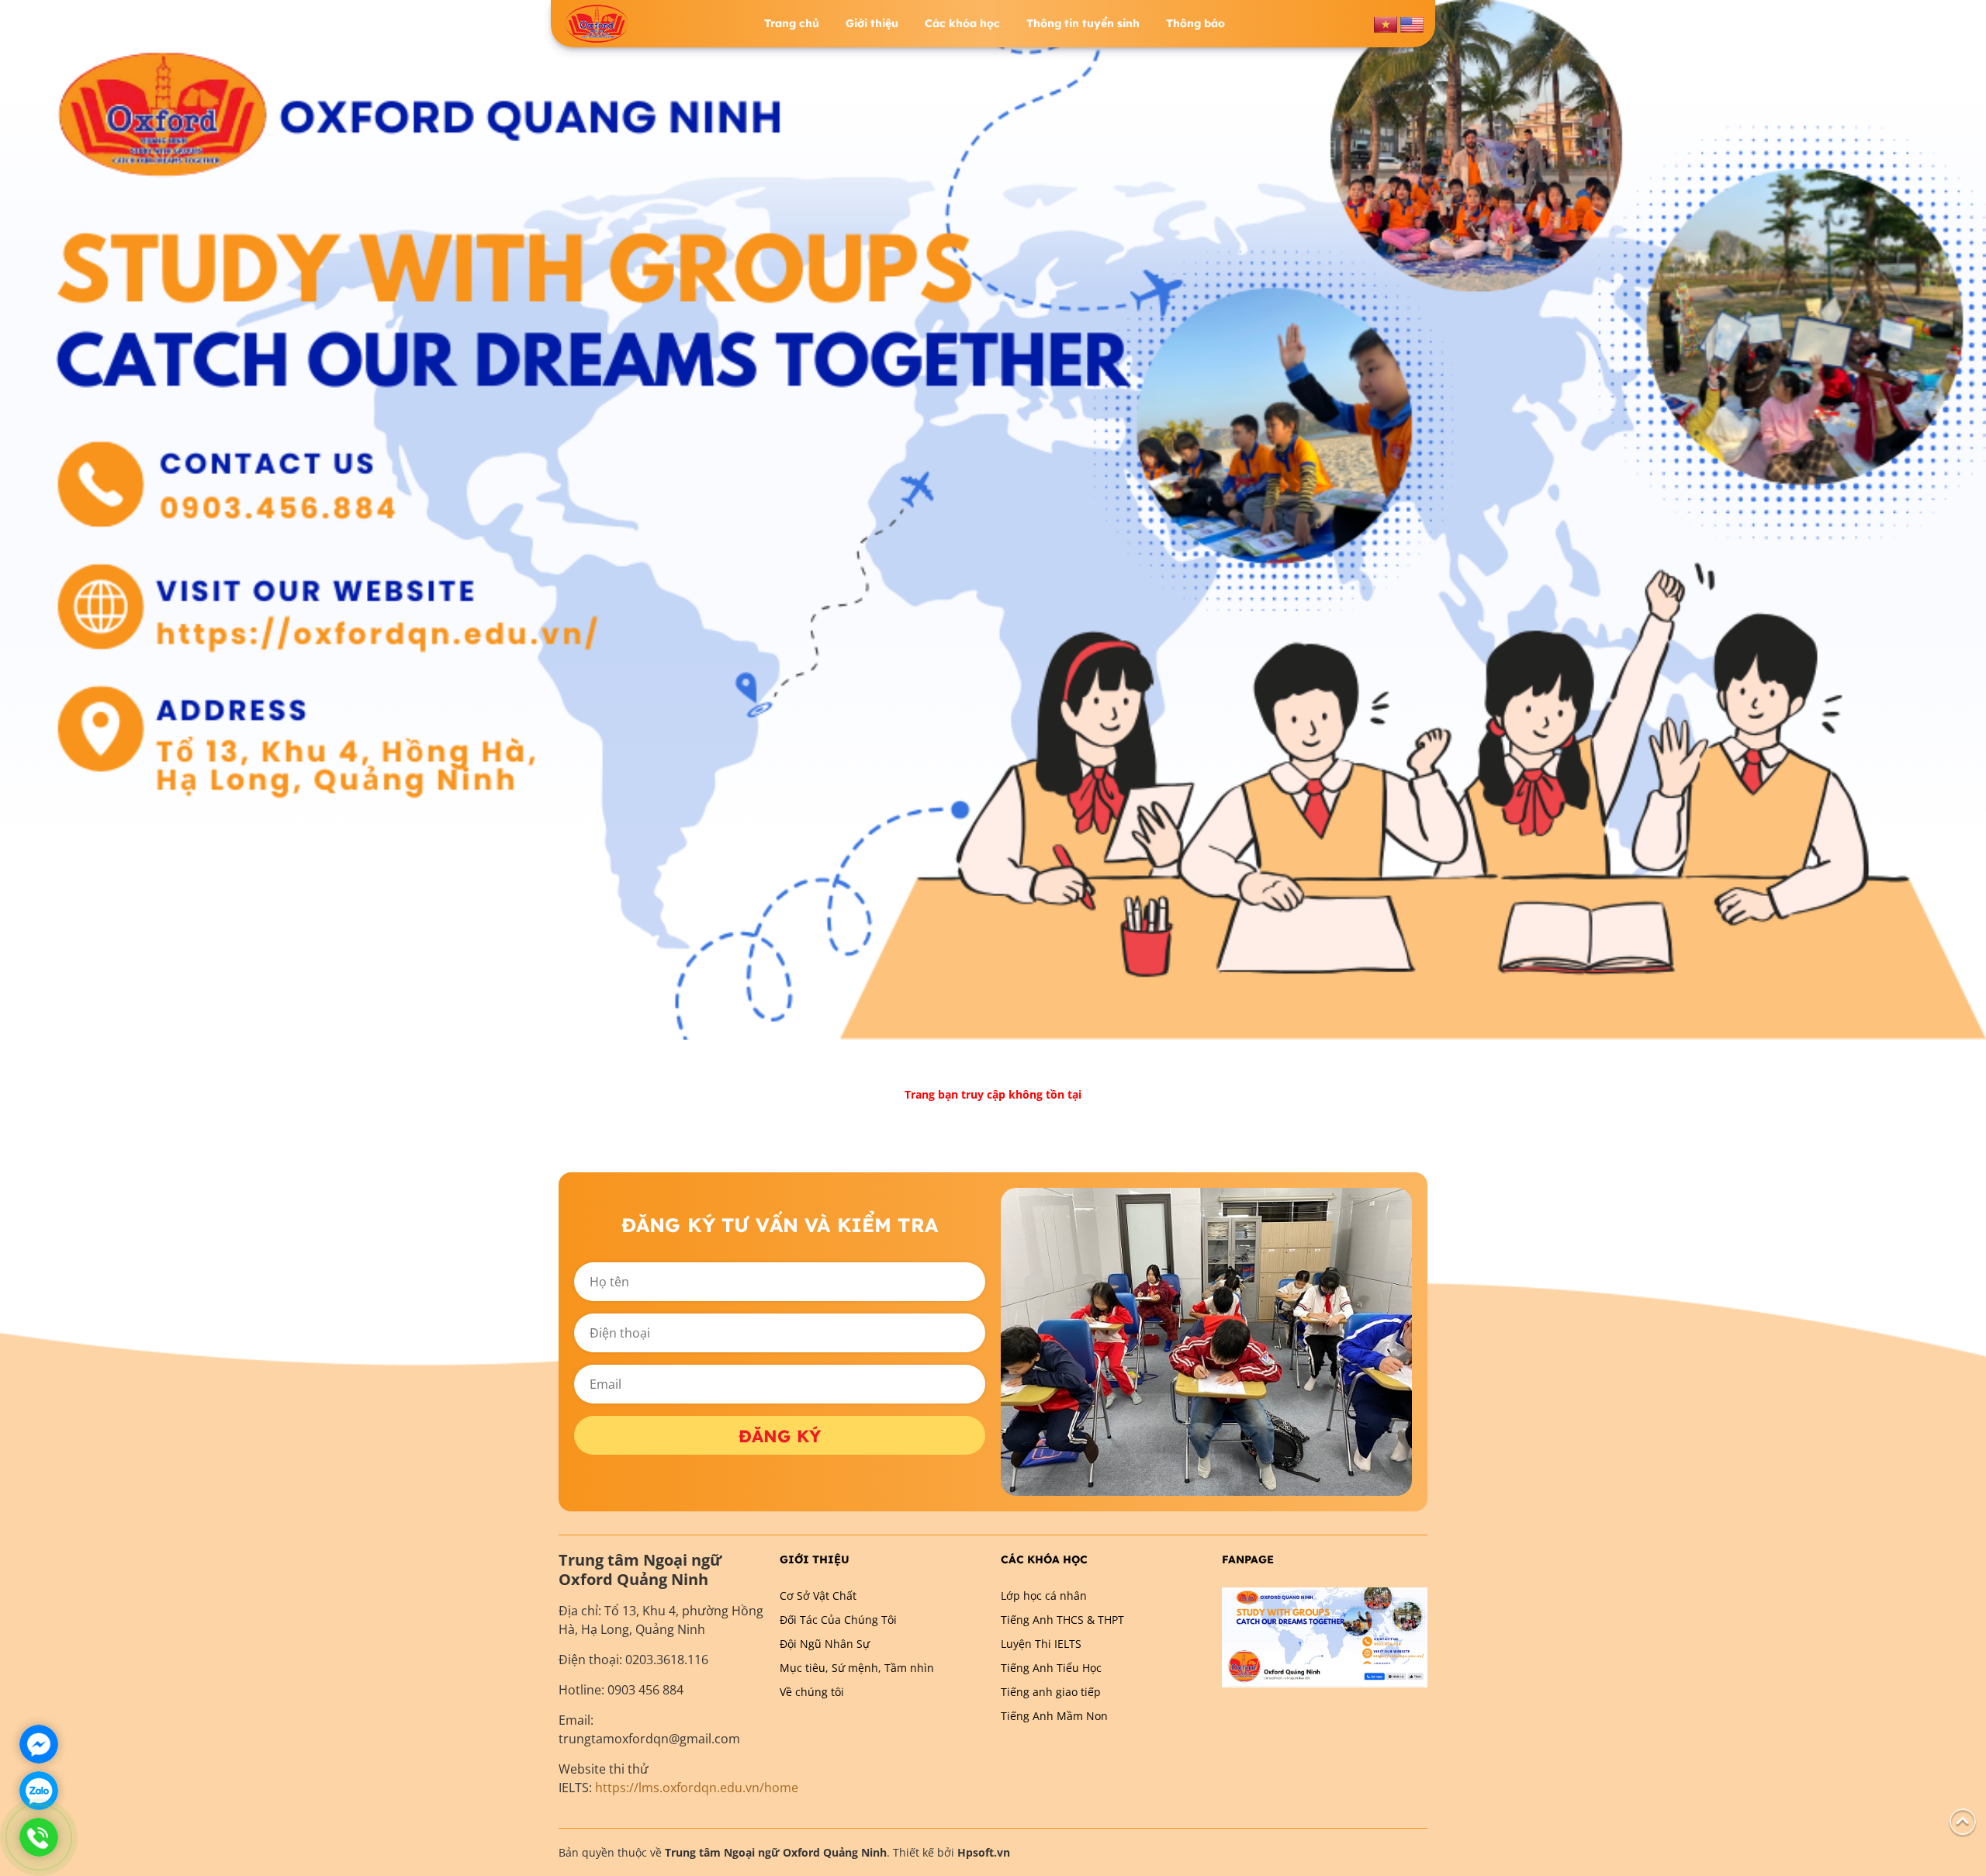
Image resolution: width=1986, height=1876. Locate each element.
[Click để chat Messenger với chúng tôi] (39, 1744)
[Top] (1963, 1821)
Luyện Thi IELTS (1041, 1644)
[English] (1412, 23)
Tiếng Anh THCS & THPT (1062, 1620)
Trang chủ (792, 23)
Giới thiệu (872, 23)
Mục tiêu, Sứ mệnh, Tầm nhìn (857, 1668)
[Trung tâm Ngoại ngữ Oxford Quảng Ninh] (597, 24)
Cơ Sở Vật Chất (818, 1596)
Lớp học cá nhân (1044, 1596)
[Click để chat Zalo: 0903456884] (39, 1791)
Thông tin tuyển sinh (1083, 23)
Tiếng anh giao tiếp (1051, 1692)
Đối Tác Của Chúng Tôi (838, 1620)
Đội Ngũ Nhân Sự (825, 1644)
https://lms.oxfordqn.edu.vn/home (697, 1788)
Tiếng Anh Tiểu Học (1051, 1668)
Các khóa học (962, 23)
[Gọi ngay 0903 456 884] (39, 1837)
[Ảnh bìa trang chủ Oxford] (993, 519)
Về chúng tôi (812, 1692)
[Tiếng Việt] (1386, 23)
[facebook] (1325, 1636)
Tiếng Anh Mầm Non (1054, 1716)
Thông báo (1195, 23)
